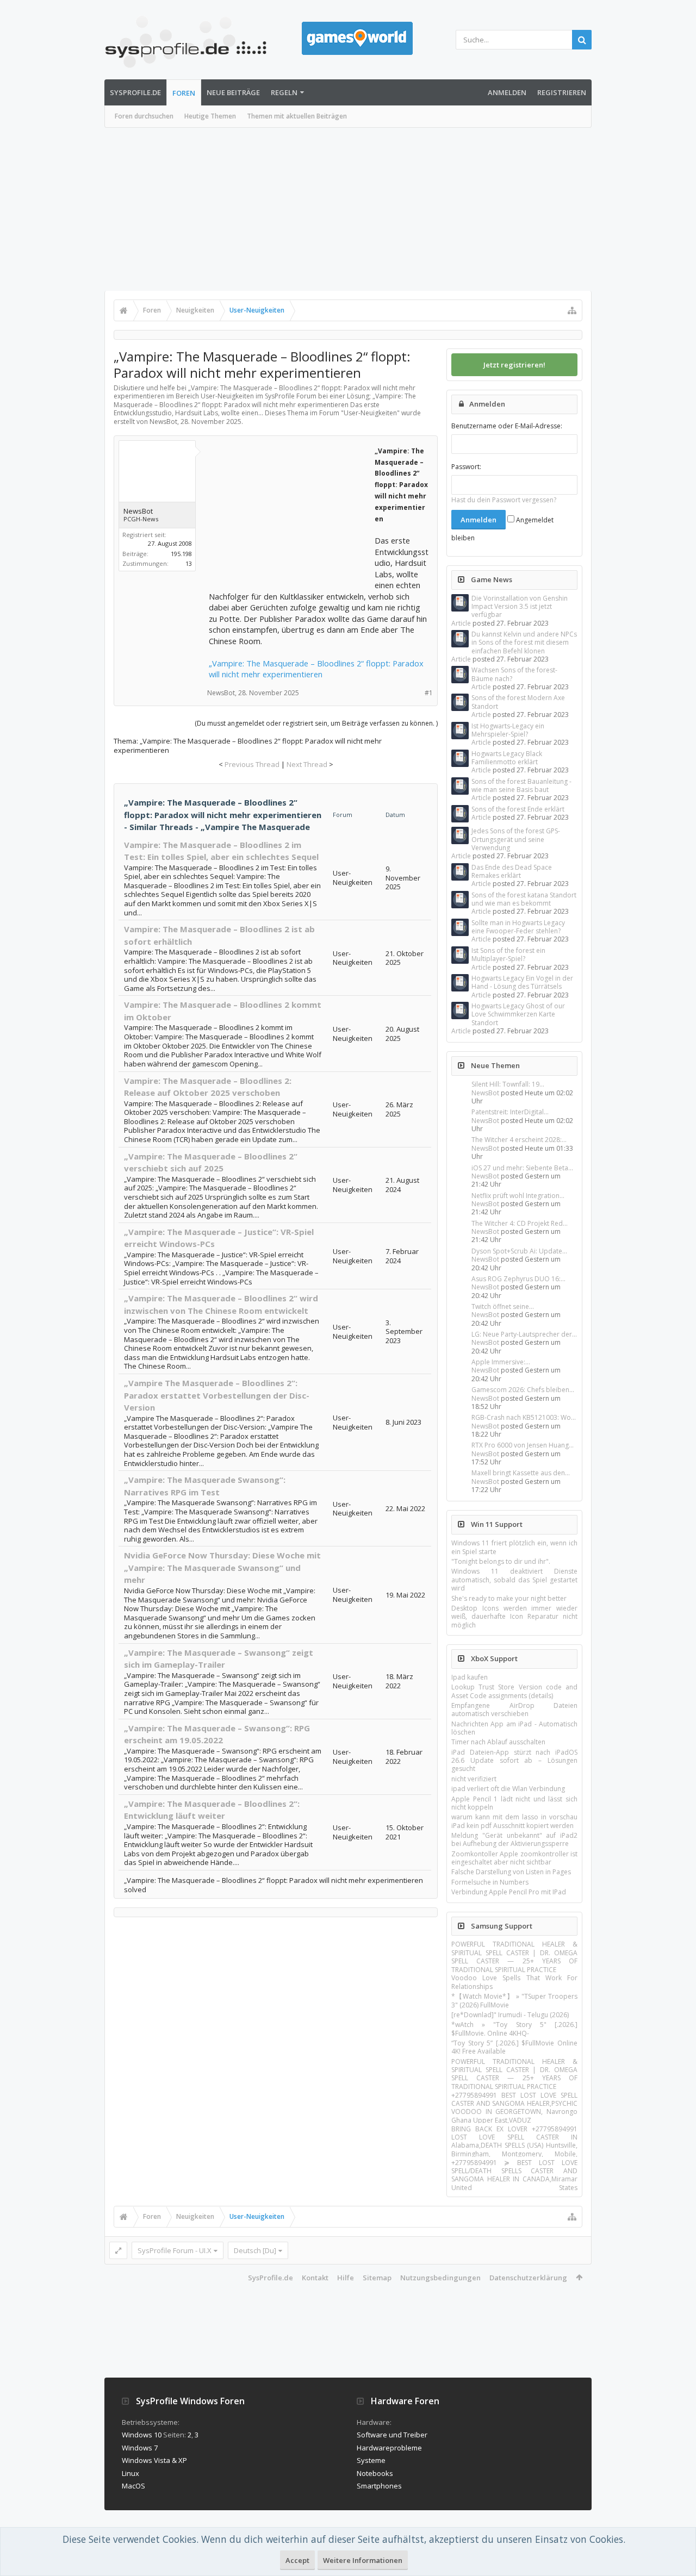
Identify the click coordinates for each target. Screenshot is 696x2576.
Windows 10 (142, 2435)
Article (461, 623)
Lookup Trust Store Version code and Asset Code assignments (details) (514, 1691)
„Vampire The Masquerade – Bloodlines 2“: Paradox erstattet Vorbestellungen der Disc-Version (217, 1395)
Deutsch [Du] (255, 2250)
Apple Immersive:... (501, 1362)
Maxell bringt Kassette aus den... (521, 1473)
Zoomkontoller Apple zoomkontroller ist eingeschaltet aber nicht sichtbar (514, 1858)
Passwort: (466, 467)
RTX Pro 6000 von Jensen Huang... (523, 1445)
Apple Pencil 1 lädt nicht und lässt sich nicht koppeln (514, 1803)
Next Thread (307, 764)
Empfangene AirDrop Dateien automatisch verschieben (514, 1710)
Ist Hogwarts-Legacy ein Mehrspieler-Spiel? (508, 730)
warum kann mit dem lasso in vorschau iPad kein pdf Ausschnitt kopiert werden (514, 1821)
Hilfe (346, 2278)
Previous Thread (252, 764)
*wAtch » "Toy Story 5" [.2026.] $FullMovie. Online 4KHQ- (514, 2029)
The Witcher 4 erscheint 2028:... (519, 1140)
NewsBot (485, 1093)
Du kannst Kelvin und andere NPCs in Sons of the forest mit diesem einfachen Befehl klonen (524, 643)
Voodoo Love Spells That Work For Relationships (514, 1982)
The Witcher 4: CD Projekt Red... (520, 1223)
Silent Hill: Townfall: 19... (508, 1084)
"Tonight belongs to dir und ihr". (501, 1561)
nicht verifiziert (474, 1779)
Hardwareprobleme (389, 2448)
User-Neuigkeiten (370, 413)
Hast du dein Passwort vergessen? (504, 500)
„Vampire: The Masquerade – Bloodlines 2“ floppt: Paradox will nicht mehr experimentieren (316, 669)
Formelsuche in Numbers (490, 1882)
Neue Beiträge (233, 92)
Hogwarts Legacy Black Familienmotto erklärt (507, 758)
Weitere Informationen (363, 2560)
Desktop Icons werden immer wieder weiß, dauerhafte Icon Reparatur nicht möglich (514, 1617)
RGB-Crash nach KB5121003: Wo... (524, 1417)
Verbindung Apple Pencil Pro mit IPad (509, 1892)
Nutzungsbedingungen (440, 2278)
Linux (130, 2473)
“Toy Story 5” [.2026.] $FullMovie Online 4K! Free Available (514, 2047)
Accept (297, 2560)
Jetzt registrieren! (514, 365)
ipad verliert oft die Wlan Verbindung (508, 1789)
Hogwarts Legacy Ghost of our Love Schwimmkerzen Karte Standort (518, 1014)
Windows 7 (140, 2448)
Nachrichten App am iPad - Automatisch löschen (514, 1728)
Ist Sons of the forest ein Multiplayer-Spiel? (508, 955)
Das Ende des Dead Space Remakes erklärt (512, 871)
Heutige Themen (210, 116)
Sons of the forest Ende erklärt (518, 809)
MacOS (133, 2486)
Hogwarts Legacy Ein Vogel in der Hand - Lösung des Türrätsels (522, 982)
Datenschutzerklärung (528, 2278)
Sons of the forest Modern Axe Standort (518, 702)
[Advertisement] (348, 209)
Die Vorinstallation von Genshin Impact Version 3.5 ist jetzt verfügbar (520, 607)
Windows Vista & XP (154, 2460)
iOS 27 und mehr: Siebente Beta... (522, 1168)
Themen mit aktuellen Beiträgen (297, 116)
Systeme (371, 2460)
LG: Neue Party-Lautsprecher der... (524, 1334)
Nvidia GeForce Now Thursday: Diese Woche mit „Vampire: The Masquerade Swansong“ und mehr (222, 1567)
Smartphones (379, 2486)
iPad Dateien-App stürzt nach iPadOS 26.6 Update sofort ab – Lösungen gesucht (514, 1761)
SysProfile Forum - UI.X (175, 2250)
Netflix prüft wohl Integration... (518, 1196)
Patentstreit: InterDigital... (510, 1112)
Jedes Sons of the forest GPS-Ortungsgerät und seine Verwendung (516, 839)
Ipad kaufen (470, 1677)
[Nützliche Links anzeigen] (572, 310)
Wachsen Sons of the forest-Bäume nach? (514, 674)
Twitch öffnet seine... (503, 1306)
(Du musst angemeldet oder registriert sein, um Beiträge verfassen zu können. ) (316, 723)
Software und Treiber (392, 2435)
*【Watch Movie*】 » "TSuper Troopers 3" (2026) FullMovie (514, 2000)
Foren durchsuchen (144, 116)
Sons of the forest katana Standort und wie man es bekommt (524, 899)
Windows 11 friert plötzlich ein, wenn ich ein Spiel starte (514, 1547)
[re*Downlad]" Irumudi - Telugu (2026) (510, 2015)
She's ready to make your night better (509, 1598)
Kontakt (315, 2278)
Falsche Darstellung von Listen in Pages (511, 1872)
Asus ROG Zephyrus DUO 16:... (518, 1279)
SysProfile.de (135, 92)
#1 (429, 693)
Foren (184, 93)
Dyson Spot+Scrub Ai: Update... (519, 1251)
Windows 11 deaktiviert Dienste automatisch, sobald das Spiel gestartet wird (514, 1580)
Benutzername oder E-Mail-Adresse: (507, 426)
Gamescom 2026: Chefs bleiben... (523, 1390)
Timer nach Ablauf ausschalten (498, 1742)
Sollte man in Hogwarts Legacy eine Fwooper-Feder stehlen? (518, 927)
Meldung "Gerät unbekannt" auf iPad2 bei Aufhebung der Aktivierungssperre (514, 1839)
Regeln (284, 92)
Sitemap (377, 2278)
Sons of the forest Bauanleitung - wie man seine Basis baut (521, 785)
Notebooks (375, 2473)
